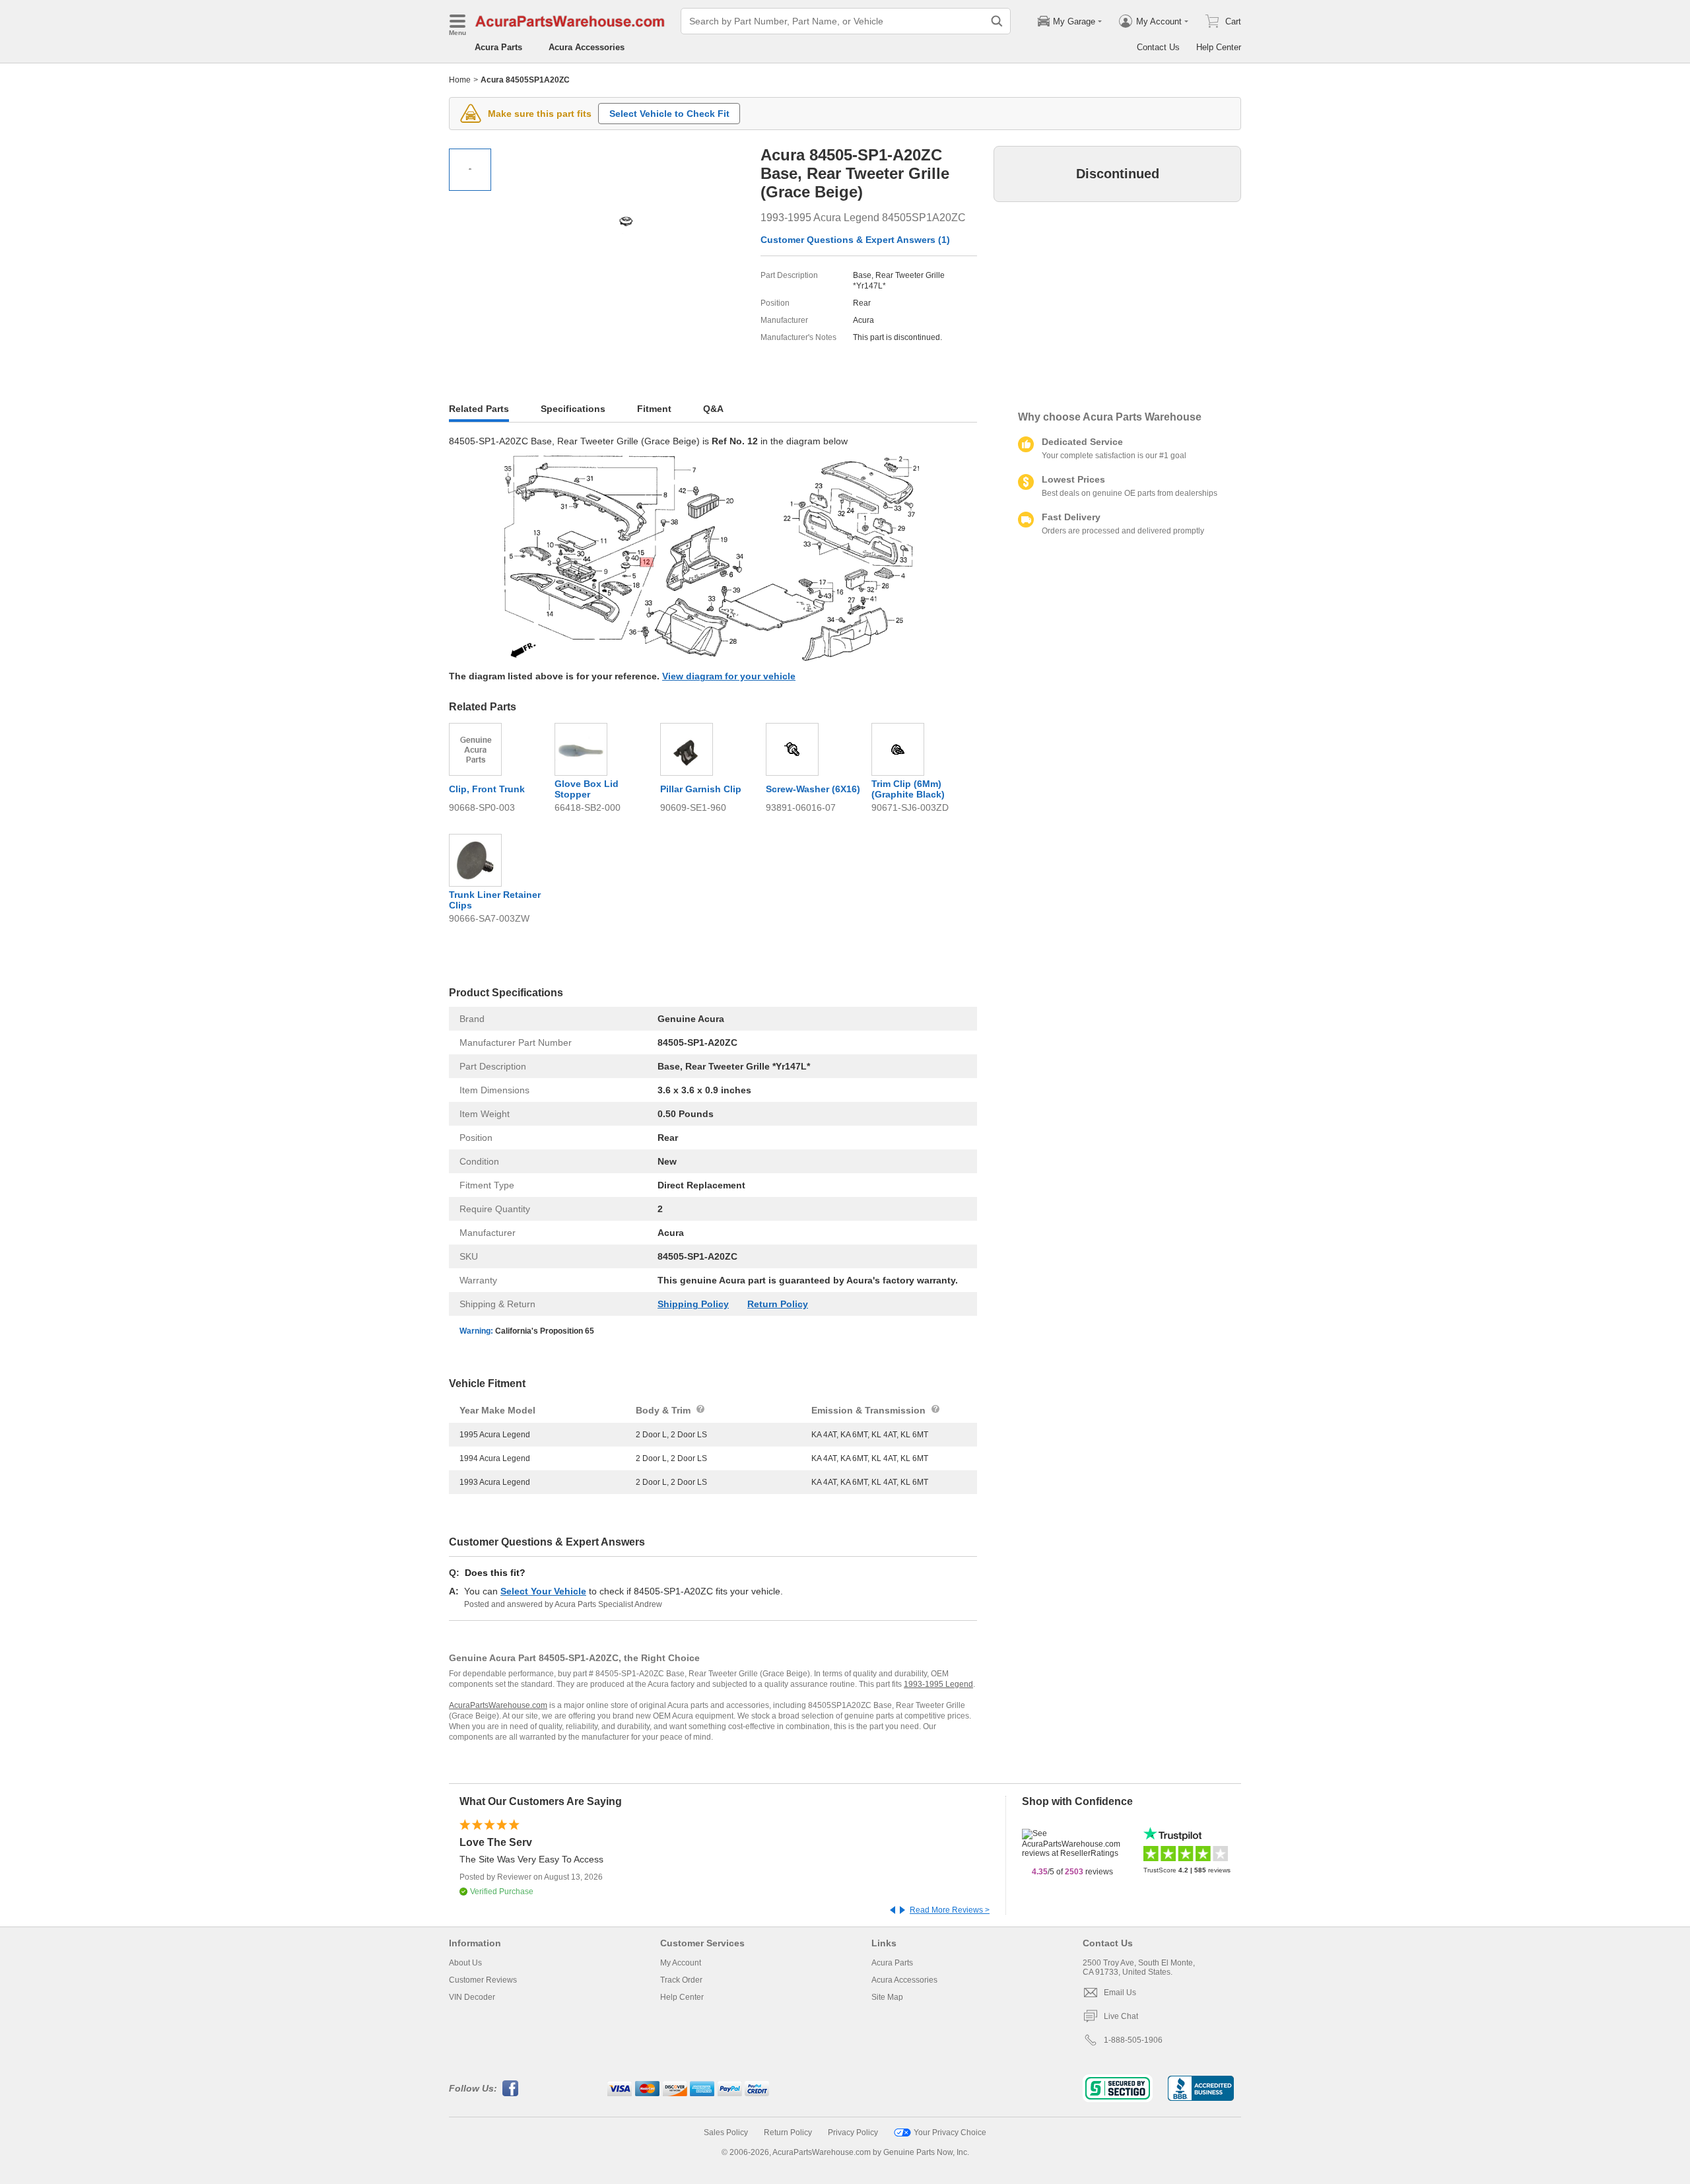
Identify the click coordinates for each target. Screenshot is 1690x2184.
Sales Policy (726, 2133)
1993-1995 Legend (938, 1684)
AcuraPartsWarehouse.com (498, 1705)
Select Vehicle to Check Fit (669, 114)
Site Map (887, 1997)
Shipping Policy (693, 1304)
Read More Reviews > (950, 1910)
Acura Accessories (587, 47)
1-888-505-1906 (1133, 2040)
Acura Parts (498, 47)
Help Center (1219, 47)
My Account (681, 1963)
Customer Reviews (483, 1980)
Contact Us (1158, 47)
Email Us (1120, 1993)
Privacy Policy (853, 2133)
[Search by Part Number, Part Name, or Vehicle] (997, 21)
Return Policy (778, 1304)
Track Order (681, 1980)
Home (460, 80)
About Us (465, 1963)
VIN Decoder (472, 1997)
